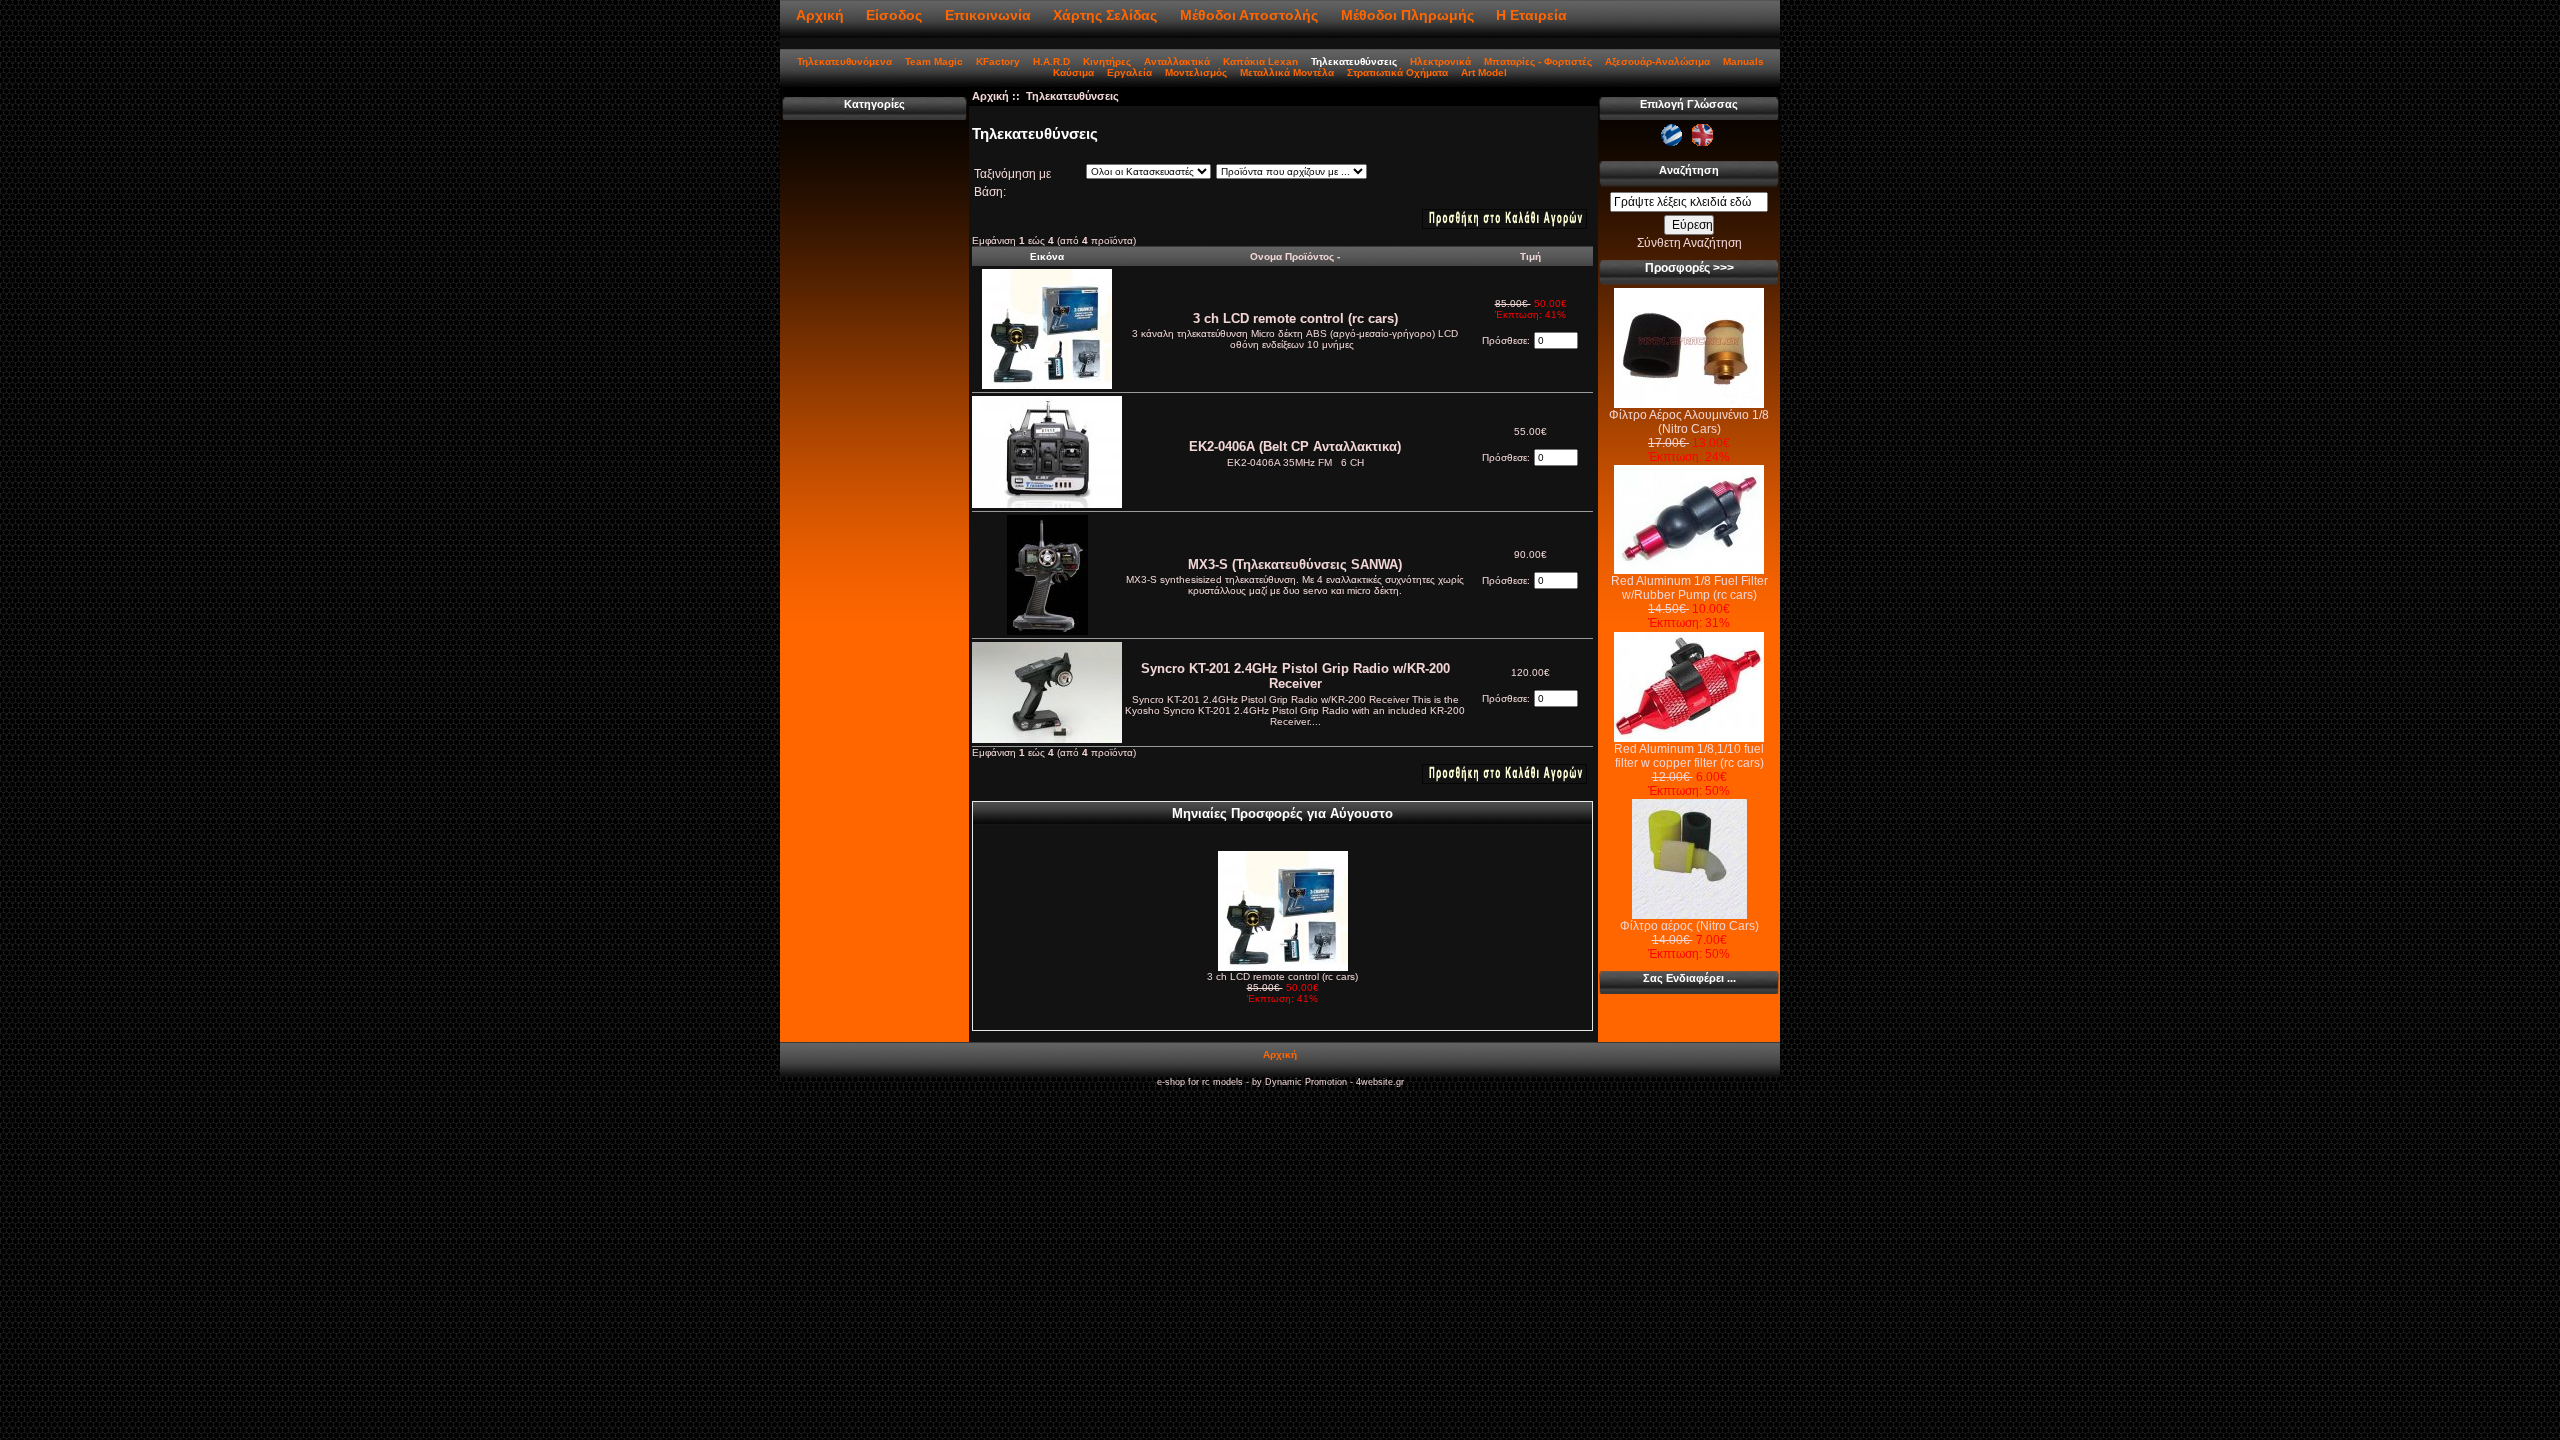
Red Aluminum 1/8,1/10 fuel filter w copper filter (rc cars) (1689, 756)
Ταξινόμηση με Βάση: (1012, 183)
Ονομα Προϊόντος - (1295, 256)
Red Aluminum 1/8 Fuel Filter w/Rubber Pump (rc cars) (1689, 588)
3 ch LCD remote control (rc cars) (1295, 318)
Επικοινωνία (988, 15)
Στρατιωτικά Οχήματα (1397, 72)
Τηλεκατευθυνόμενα (844, 61)
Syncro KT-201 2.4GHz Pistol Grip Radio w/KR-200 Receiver (1295, 676)
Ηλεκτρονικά (1440, 61)
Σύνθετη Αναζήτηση (1689, 243)
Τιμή (1530, 256)
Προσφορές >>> (1689, 268)
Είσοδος (894, 15)
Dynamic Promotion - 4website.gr (1334, 1082)
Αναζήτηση (1689, 170)
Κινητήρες (1107, 61)
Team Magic (934, 61)
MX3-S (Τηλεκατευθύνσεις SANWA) (1295, 564)
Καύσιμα (1073, 72)
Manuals (1743, 61)
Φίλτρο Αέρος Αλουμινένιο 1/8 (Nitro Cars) (1689, 422)
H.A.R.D (1051, 61)
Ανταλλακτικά (1177, 61)
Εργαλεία (1129, 72)
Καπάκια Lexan (1260, 61)
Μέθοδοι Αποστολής (1249, 15)
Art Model (1484, 72)
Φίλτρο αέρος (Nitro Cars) (1689, 926)
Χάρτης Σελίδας (1105, 15)
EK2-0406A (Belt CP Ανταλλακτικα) (1295, 446)
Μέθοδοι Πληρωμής (1407, 15)
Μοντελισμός (1196, 72)
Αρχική (820, 15)
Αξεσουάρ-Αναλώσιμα (1657, 61)
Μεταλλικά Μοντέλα (1287, 72)
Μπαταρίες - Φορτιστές (1538, 61)
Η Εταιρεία (1531, 15)
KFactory (998, 61)
